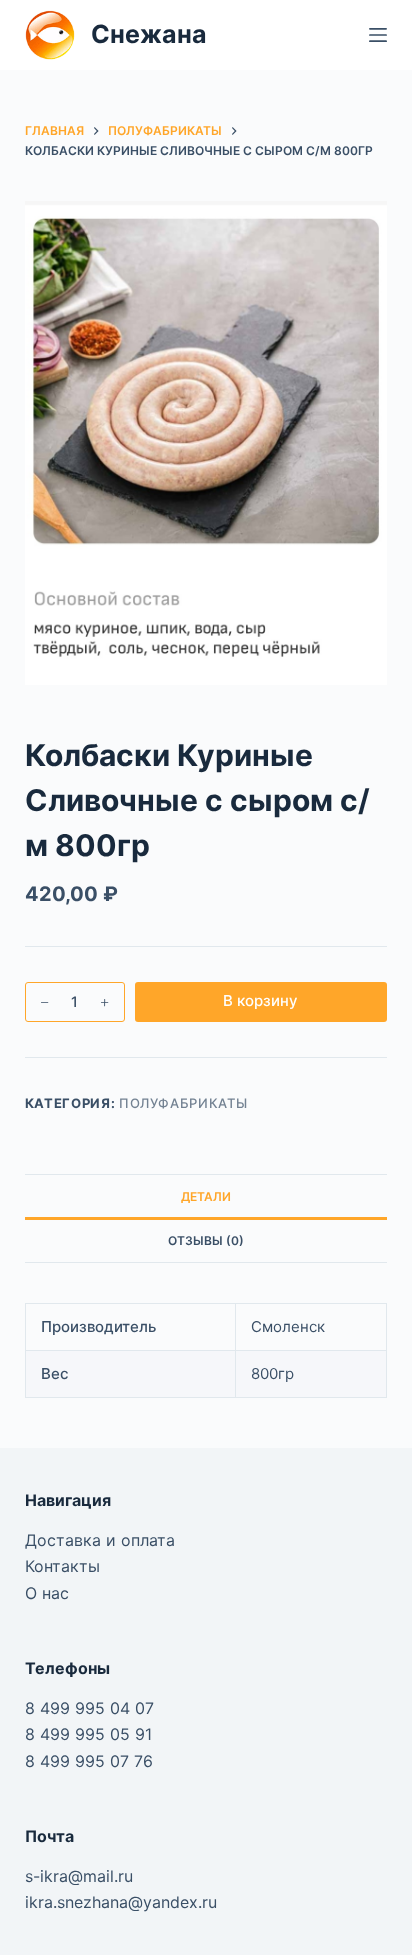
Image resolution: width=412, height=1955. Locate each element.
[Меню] (378, 35)
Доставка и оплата (100, 1540)
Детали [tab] (206, 1196)
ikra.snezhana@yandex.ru (121, 1902)
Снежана (149, 34)
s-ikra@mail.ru (79, 1876)
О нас (47, 1593)
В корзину (260, 1000)
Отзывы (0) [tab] (206, 1240)
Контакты (62, 1566)
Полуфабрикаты (183, 1103)
